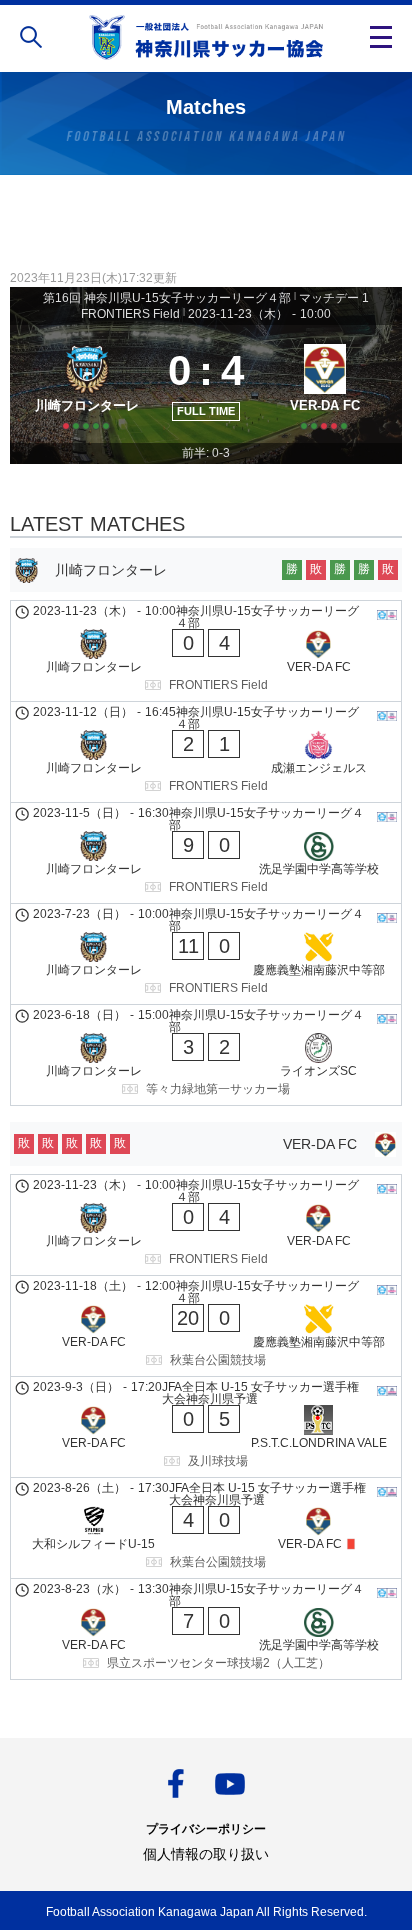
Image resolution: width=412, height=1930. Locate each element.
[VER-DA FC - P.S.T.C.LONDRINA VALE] (206, 1427)
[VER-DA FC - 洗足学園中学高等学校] (206, 1629)
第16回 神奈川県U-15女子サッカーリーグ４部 (167, 298)
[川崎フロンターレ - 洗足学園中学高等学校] (206, 853)
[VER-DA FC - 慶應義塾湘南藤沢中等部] (206, 1326)
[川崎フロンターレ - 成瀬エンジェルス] (206, 752)
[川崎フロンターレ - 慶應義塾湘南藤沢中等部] (206, 954)
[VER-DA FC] (325, 384)
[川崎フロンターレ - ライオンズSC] (206, 1055)
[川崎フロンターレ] (87, 384)
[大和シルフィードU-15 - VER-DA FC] (206, 1528)
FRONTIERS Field (130, 314)
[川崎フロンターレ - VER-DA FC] (206, 651)
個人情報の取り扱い (206, 1854)
